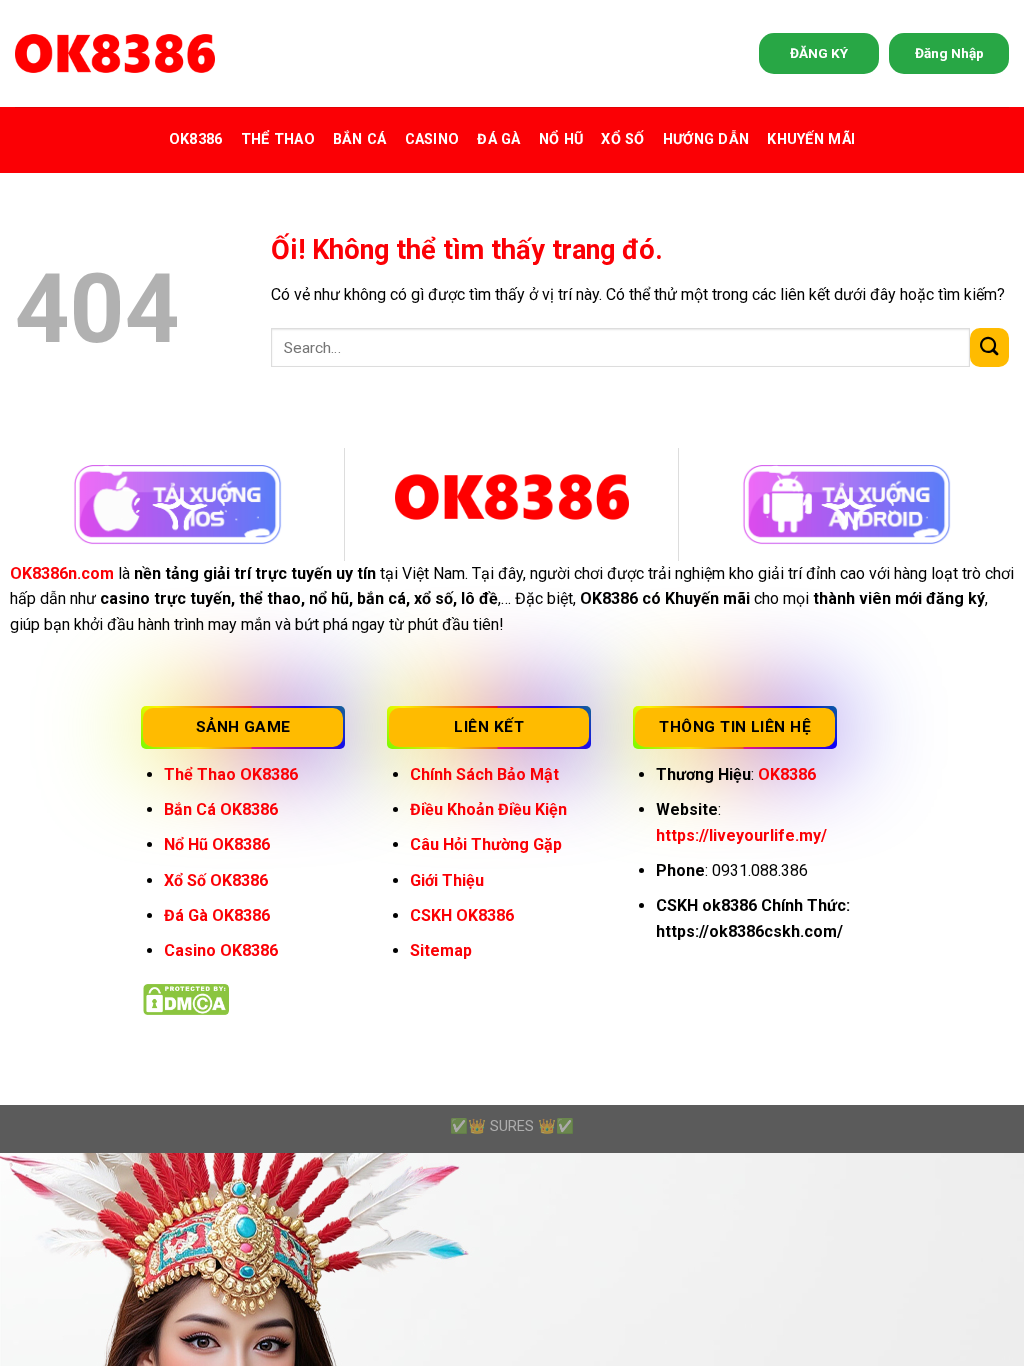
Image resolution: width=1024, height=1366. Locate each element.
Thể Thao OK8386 (231, 774)
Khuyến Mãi (811, 139)
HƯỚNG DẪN (706, 139)
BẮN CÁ (360, 139)
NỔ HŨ (561, 139)
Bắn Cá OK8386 (221, 809)
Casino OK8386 (221, 950)
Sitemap (441, 950)
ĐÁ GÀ (498, 139)
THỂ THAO (278, 139)
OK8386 (196, 139)
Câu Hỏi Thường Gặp (486, 844)
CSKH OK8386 (462, 915)
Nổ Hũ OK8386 (217, 844)
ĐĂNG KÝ (819, 53)
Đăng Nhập (949, 53)
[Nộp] (989, 347)
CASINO (432, 139)
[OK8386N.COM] (115, 53)
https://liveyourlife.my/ (741, 835)
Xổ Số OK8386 (216, 880)
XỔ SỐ (622, 139)
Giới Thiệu (447, 880)
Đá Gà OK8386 (217, 915)
